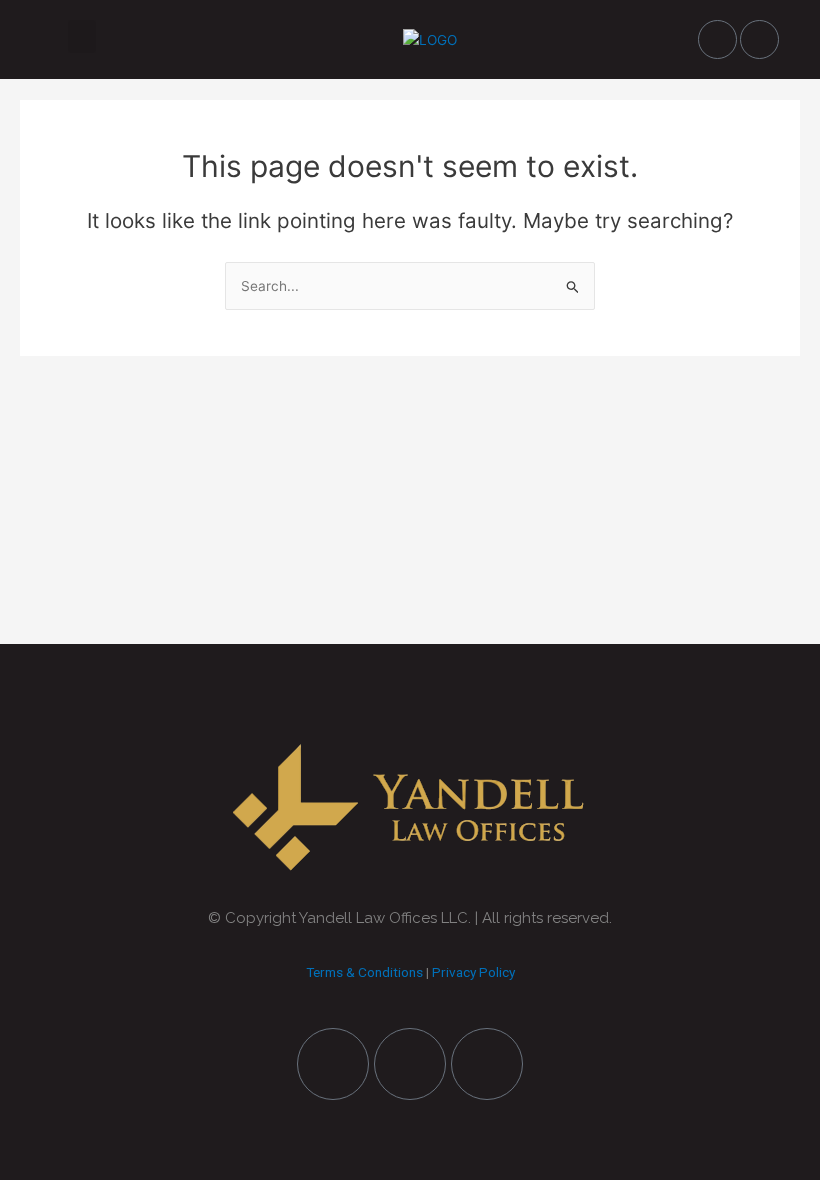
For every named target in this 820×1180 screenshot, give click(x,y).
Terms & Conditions (364, 972)
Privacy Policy (473, 972)
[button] (82, 36)
